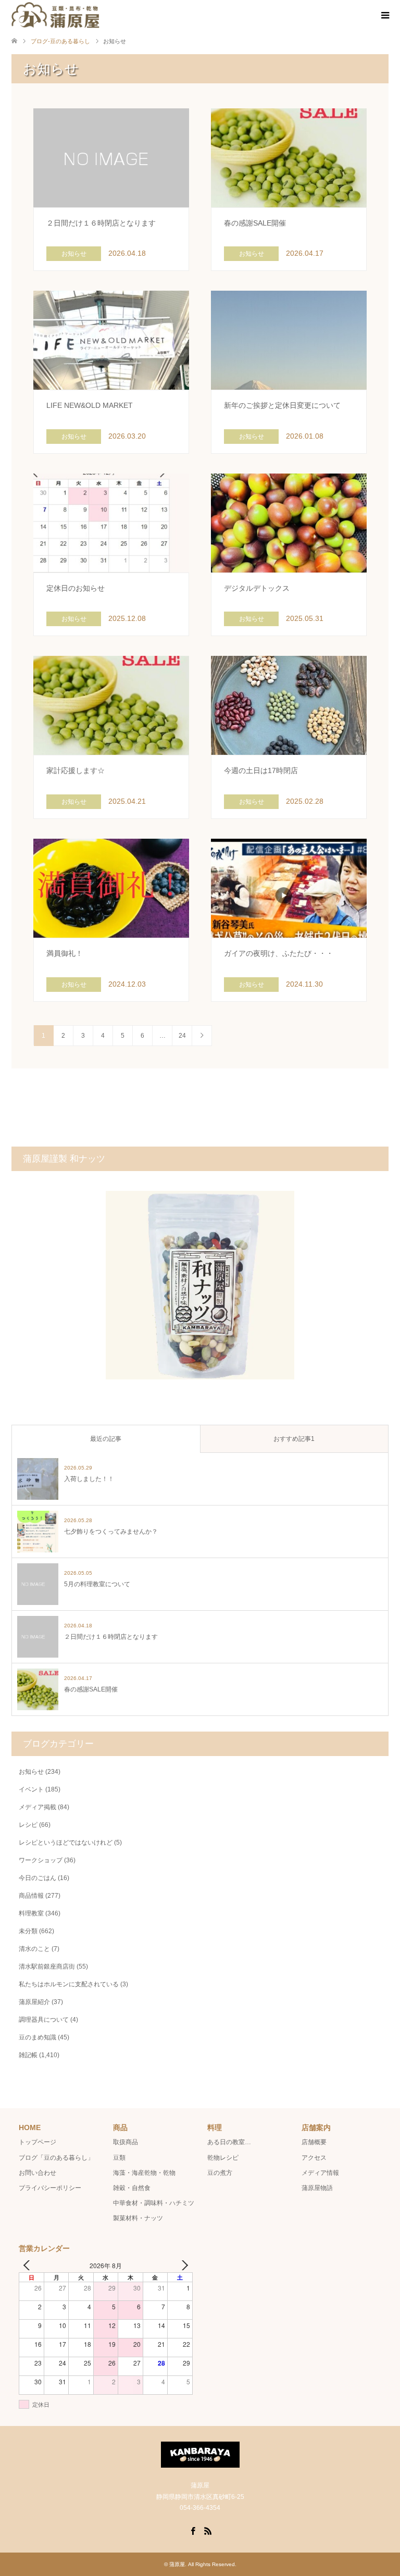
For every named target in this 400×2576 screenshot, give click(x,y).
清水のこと (34, 1949)
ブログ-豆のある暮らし (60, 41)
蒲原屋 (177, 2564)
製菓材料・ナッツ (138, 2218)
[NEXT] (183, 2265)
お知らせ (31, 1772)
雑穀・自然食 (132, 2188)
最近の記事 (106, 1439)
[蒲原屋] (55, 15)
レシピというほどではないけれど (66, 1843)
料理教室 (31, 1913)
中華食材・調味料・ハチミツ (154, 2203)
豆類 (119, 2158)
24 (182, 1036)
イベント (31, 1789)
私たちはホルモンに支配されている (69, 1984)
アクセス (314, 2158)
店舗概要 (314, 2142)
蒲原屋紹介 (34, 2002)
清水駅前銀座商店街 (47, 1967)
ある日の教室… (229, 2142)
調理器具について (44, 2020)
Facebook (193, 2530)
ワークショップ (41, 1860)
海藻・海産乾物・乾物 (144, 2173)
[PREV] (29, 2265)
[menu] (384, 16)
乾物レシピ (223, 2158)
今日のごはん (37, 1878)
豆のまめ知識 (37, 2037)
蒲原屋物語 (317, 2188)
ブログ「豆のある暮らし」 (56, 2158)
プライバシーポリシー (50, 2188)
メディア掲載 (37, 1807)
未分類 (28, 1931)
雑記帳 (28, 2055)
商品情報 (31, 1896)
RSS (208, 2530)
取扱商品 (126, 2142)
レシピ (28, 1825)
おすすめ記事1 (294, 1439)
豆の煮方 (220, 2173)
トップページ (37, 2142)
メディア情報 (320, 2173)
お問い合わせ (37, 2173)
